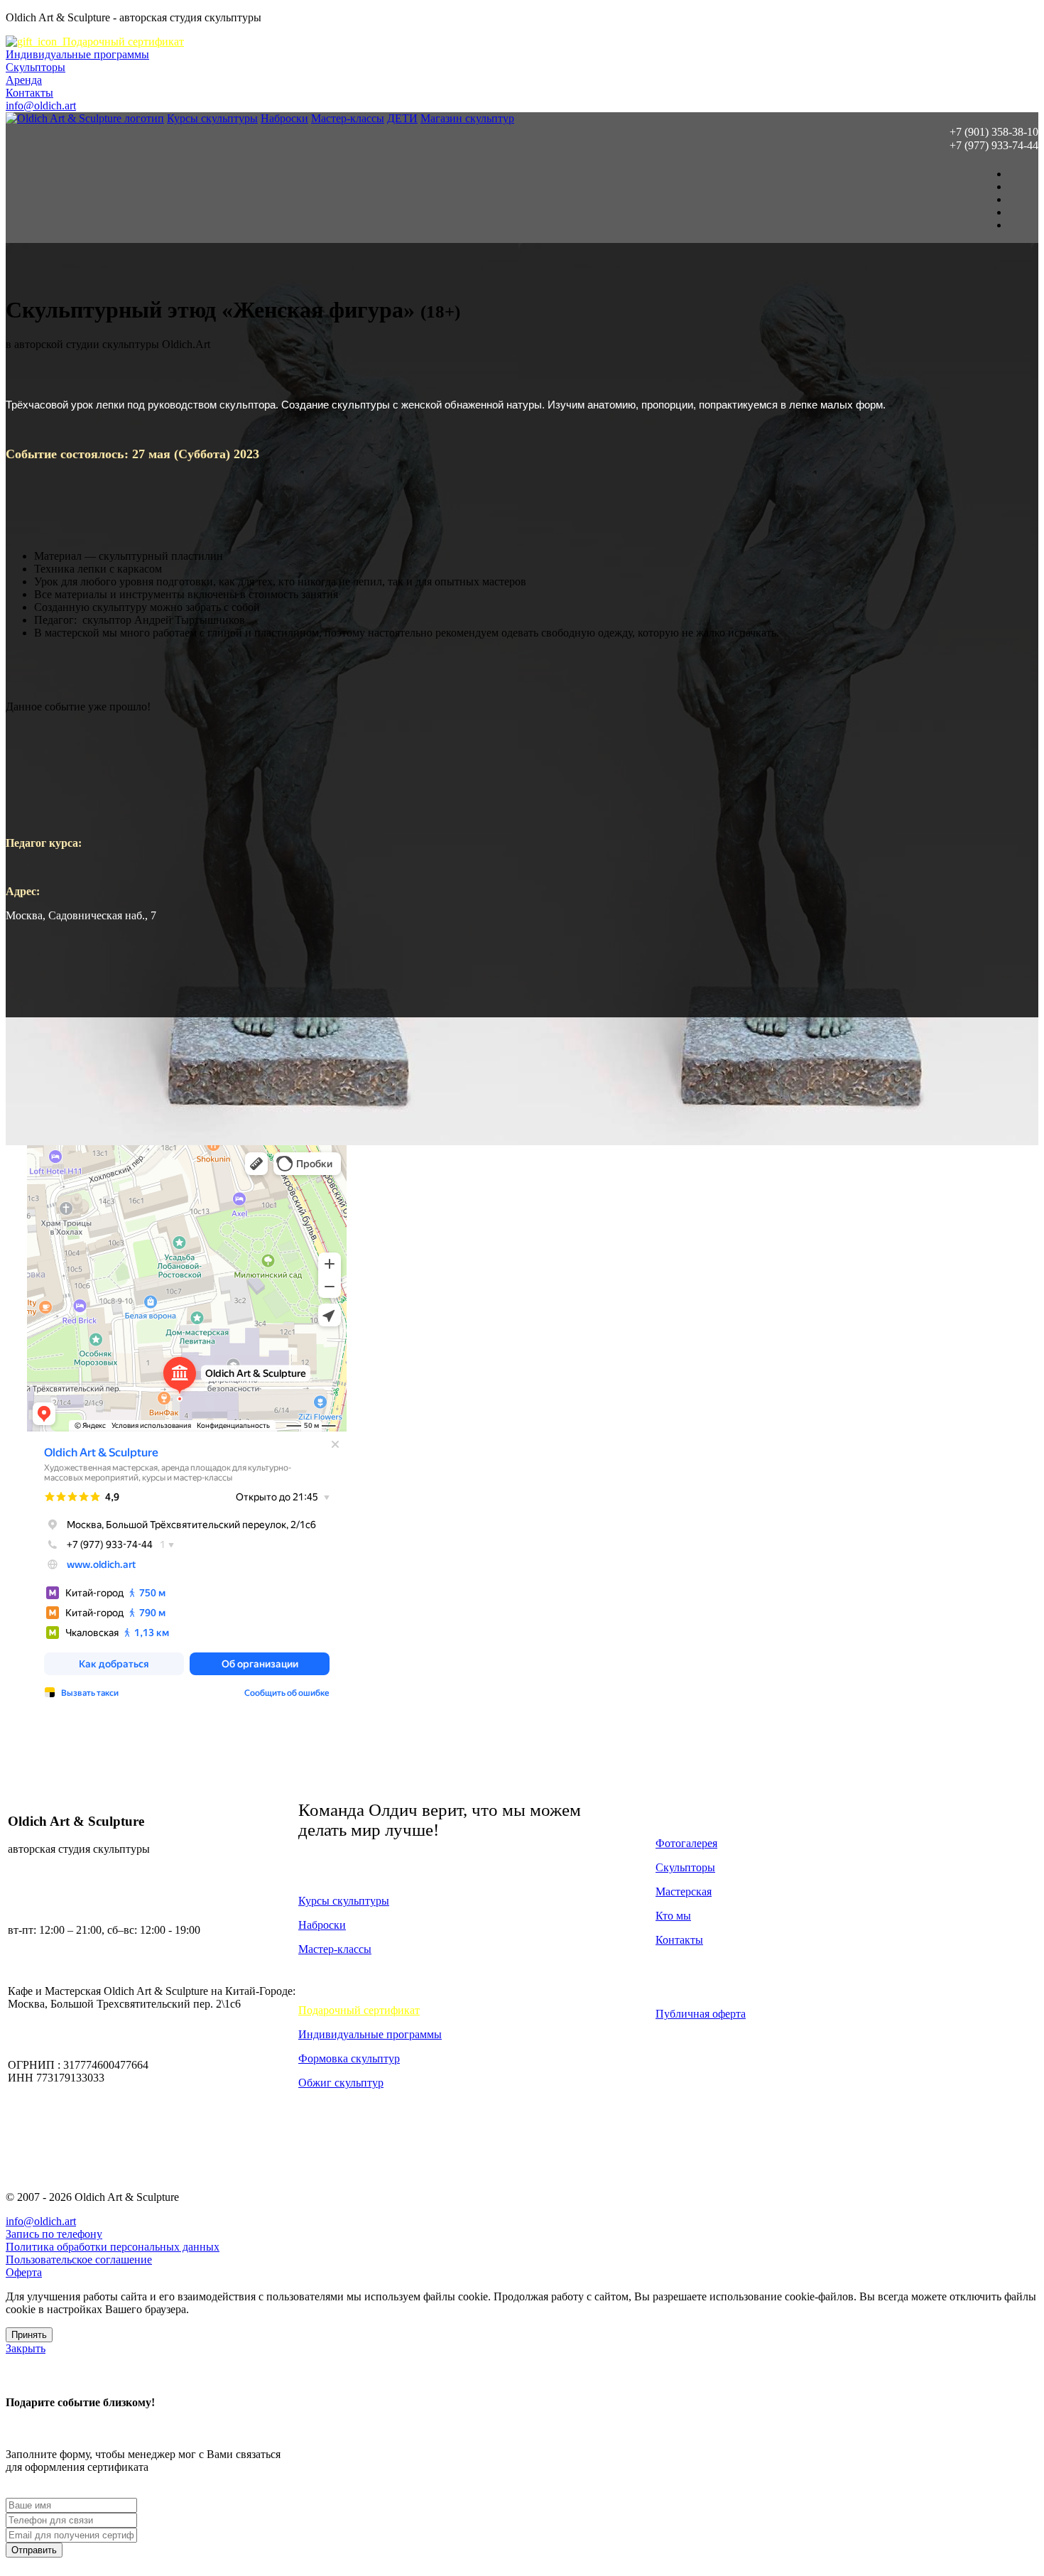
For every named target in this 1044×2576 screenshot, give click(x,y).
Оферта (24, 2272)
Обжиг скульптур (341, 2083)
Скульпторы (36, 67)
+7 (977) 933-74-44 (994, 145)
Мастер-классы (348, 118)
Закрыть (26, 2348)
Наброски (284, 118)
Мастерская (684, 1892)
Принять (29, 2335)
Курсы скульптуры (212, 118)
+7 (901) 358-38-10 (994, 132)
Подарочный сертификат (120, 42)
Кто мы (673, 1916)
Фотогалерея (686, 1843)
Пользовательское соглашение (79, 2260)
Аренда (24, 80)
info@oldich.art (41, 105)
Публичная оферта (701, 2014)
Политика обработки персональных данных (113, 2247)
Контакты (29, 93)
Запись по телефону (54, 2234)
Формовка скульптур (349, 2058)
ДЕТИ (402, 118)
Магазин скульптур (467, 118)
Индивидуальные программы (77, 54)
